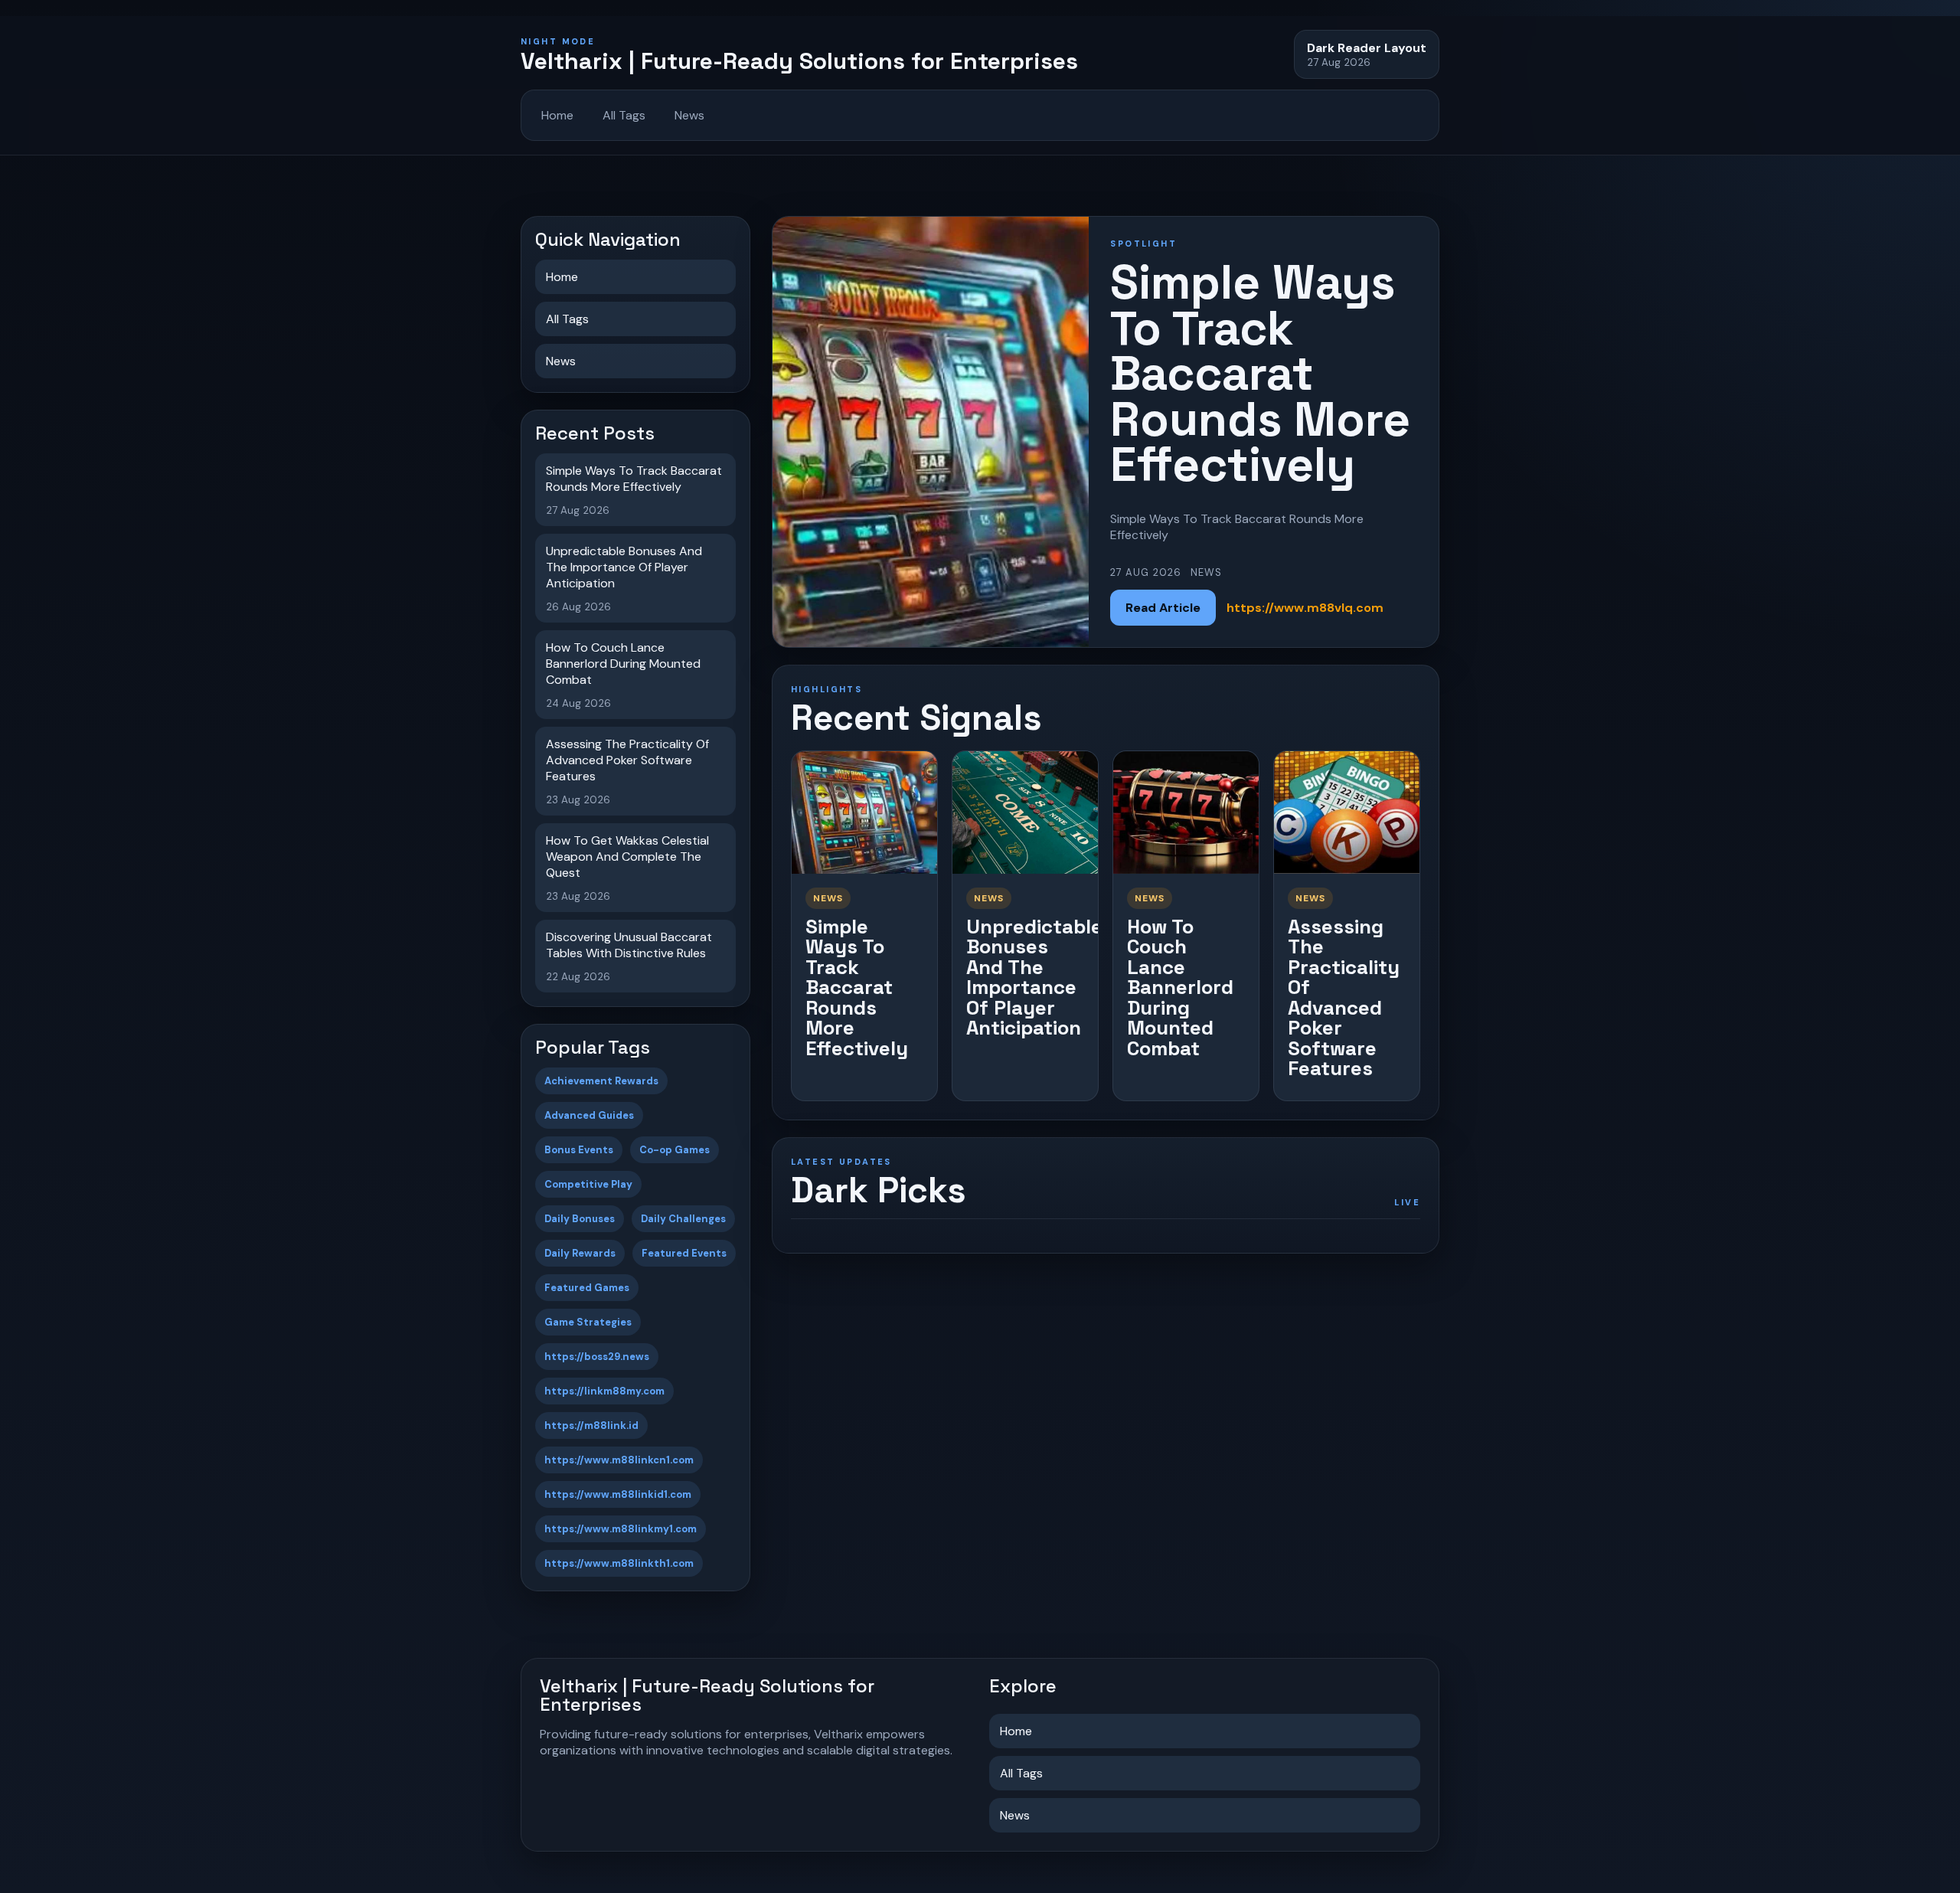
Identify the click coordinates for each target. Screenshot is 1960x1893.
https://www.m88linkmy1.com (621, 1529)
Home (557, 115)
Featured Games (587, 1288)
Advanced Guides (589, 1115)
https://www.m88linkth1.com (619, 1563)
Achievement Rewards (601, 1081)
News (689, 115)
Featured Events (684, 1253)
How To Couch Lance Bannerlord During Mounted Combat (1180, 987)
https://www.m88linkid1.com (618, 1494)
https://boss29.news (597, 1357)
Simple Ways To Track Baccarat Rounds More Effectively (857, 987)
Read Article (1163, 608)
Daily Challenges (683, 1219)
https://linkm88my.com (604, 1391)
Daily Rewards (580, 1253)
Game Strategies (588, 1322)
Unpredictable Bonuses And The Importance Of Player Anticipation (1034, 978)
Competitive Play (588, 1184)
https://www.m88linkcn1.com (619, 1460)
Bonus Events (579, 1150)
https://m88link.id (591, 1425)
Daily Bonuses (580, 1219)
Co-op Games (675, 1150)
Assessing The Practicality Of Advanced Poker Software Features (1344, 998)
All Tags (624, 115)
